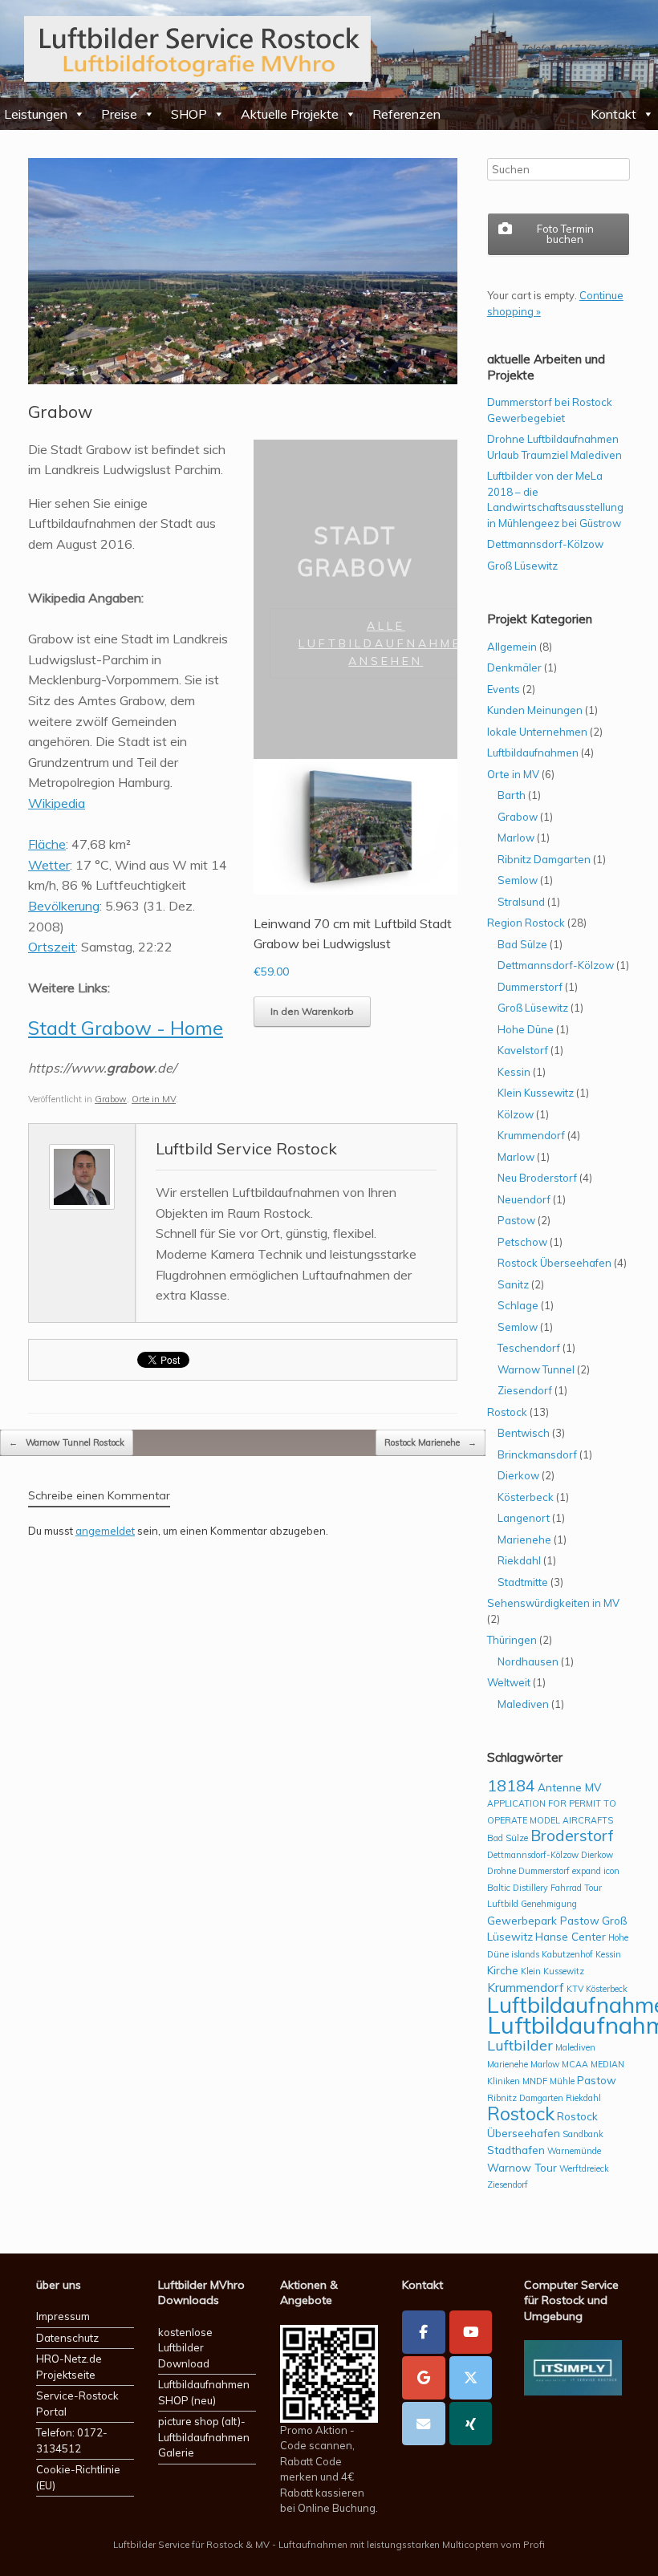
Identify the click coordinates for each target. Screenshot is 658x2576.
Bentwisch (524, 1433)
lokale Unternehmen (537, 732)
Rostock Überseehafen (554, 1263)
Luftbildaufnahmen (533, 753)
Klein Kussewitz (536, 1093)
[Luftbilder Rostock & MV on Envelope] (424, 2424)
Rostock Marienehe (431, 1442)
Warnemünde (574, 2151)
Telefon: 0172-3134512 (72, 2440)
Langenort (524, 1518)
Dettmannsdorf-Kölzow (545, 544)
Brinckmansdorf (537, 1454)
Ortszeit (52, 947)
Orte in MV (154, 1099)
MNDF (535, 2081)
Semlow (518, 880)
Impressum (63, 2316)
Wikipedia (57, 803)
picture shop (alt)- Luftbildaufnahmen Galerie (204, 2437)
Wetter (49, 865)
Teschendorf (529, 1348)
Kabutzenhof (567, 1954)
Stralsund (521, 902)
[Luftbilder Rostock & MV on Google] (424, 2378)
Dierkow (518, 1475)
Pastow (516, 1220)
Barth (512, 795)
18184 (511, 1785)
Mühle (562, 2081)
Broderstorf (572, 1836)
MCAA (575, 2064)
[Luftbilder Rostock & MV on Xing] (471, 2424)
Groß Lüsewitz (522, 566)
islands (525, 1954)
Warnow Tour (522, 2167)
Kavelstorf (523, 1050)
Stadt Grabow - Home (126, 1028)
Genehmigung (549, 1904)
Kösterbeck (526, 1497)
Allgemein (512, 647)
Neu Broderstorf (537, 1178)
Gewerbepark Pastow (543, 1920)
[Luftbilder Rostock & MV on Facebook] (424, 2332)
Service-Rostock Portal (77, 2404)
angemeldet (105, 1531)
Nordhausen (528, 1661)
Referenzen (406, 114)
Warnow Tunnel (536, 1369)
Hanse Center (571, 1936)
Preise (119, 114)
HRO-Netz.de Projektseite (69, 2367)
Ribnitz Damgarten (544, 859)
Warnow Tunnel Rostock (67, 1442)
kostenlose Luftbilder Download (185, 2348)
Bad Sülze (522, 944)
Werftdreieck (584, 2168)
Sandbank (583, 2134)
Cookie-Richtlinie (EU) (78, 2477)
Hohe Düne (526, 1029)
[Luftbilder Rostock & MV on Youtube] (471, 2332)
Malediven (523, 1704)
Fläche (47, 844)
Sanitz (513, 1284)
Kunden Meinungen (535, 710)
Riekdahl (519, 1560)
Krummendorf (531, 1135)
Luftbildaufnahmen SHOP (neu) (204, 2392)
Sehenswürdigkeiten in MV (553, 1603)
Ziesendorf (525, 1390)
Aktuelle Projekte (290, 114)
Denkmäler (514, 667)
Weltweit (509, 1682)
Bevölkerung (64, 906)
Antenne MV (569, 1787)
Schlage (518, 1305)
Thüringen (512, 1640)
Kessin (514, 1072)
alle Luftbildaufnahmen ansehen (386, 643)
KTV (575, 1989)
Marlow (516, 838)
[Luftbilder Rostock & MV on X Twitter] (471, 2378)
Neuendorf (524, 1199)
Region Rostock (526, 923)
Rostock (507, 1412)
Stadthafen (516, 2150)
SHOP (189, 114)
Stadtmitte (523, 1582)
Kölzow (516, 1114)
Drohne (502, 1871)
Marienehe (524, 1540)
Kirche (503, 1970)
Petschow (522, 1242)
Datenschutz (67, 2338)
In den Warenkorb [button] (312, 1011)
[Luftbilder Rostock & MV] (197, 49)
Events (504, 689)
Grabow (111, 1099)
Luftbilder (520, 2045)
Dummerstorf (530, 987)
